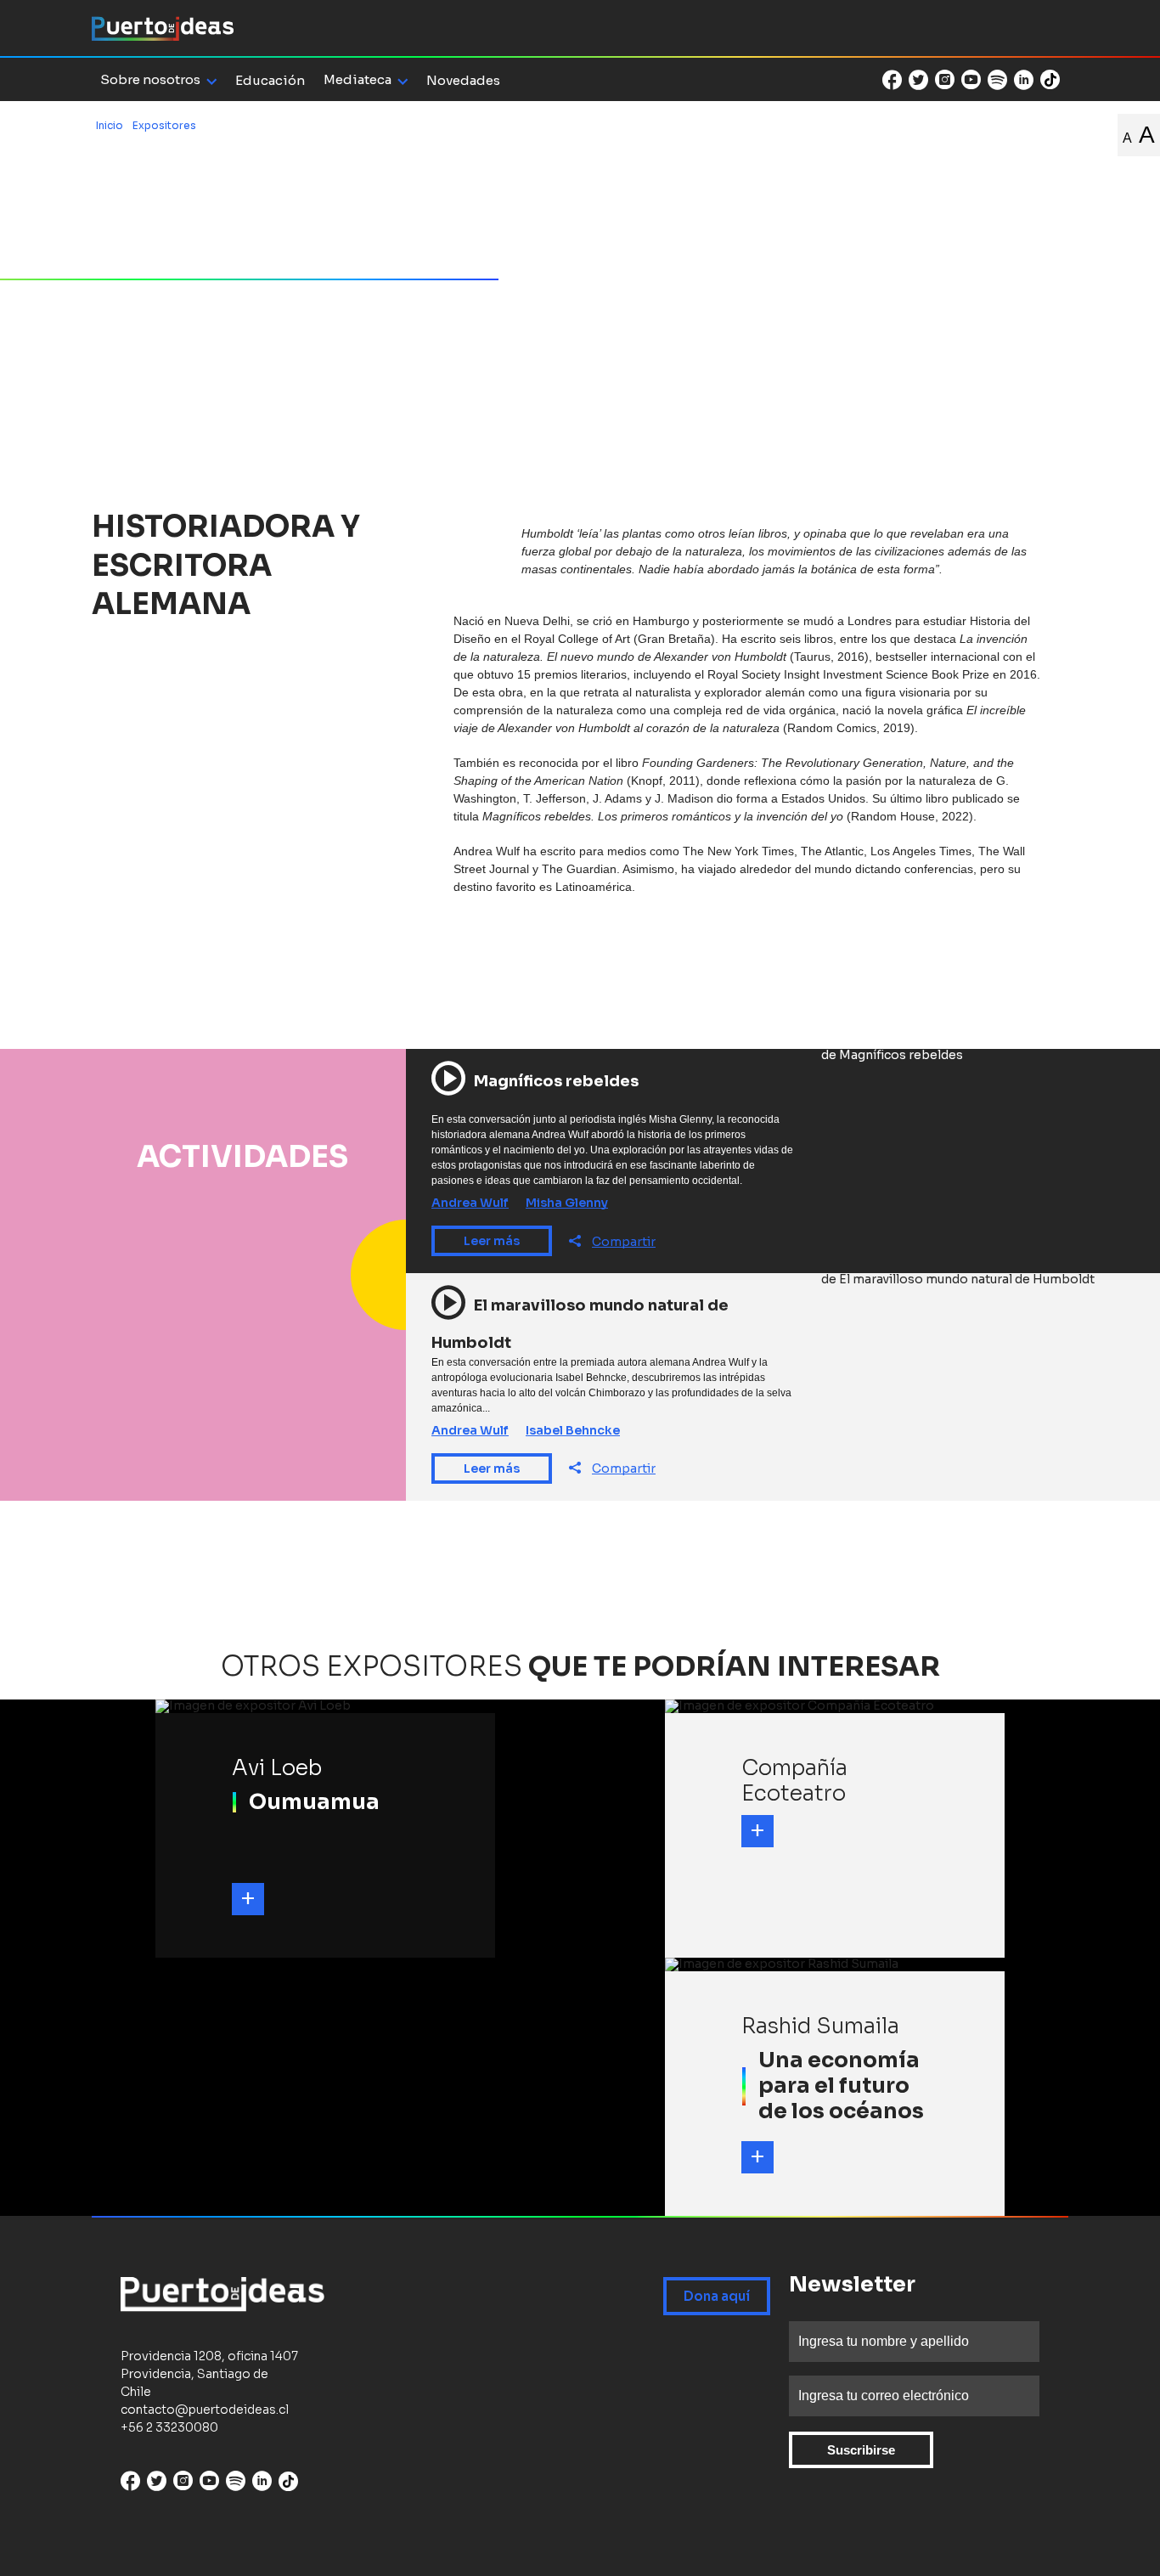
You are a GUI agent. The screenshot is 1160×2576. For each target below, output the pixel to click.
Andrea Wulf (470, 1203)
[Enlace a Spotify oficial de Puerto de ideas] (997, 80)
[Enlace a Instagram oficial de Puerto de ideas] (945, 80)
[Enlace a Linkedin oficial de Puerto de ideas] (1024, 80)
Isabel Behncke (573, 1430)
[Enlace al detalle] (248, 1899)
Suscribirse (861, 2450)
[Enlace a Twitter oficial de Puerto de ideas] (918, 80)
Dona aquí (717, 2296)
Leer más (492, 1241)
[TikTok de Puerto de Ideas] (1050, 79)
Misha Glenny (567, 1203)
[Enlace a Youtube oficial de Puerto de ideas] (971, 80)
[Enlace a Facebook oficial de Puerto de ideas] (892, 80)
